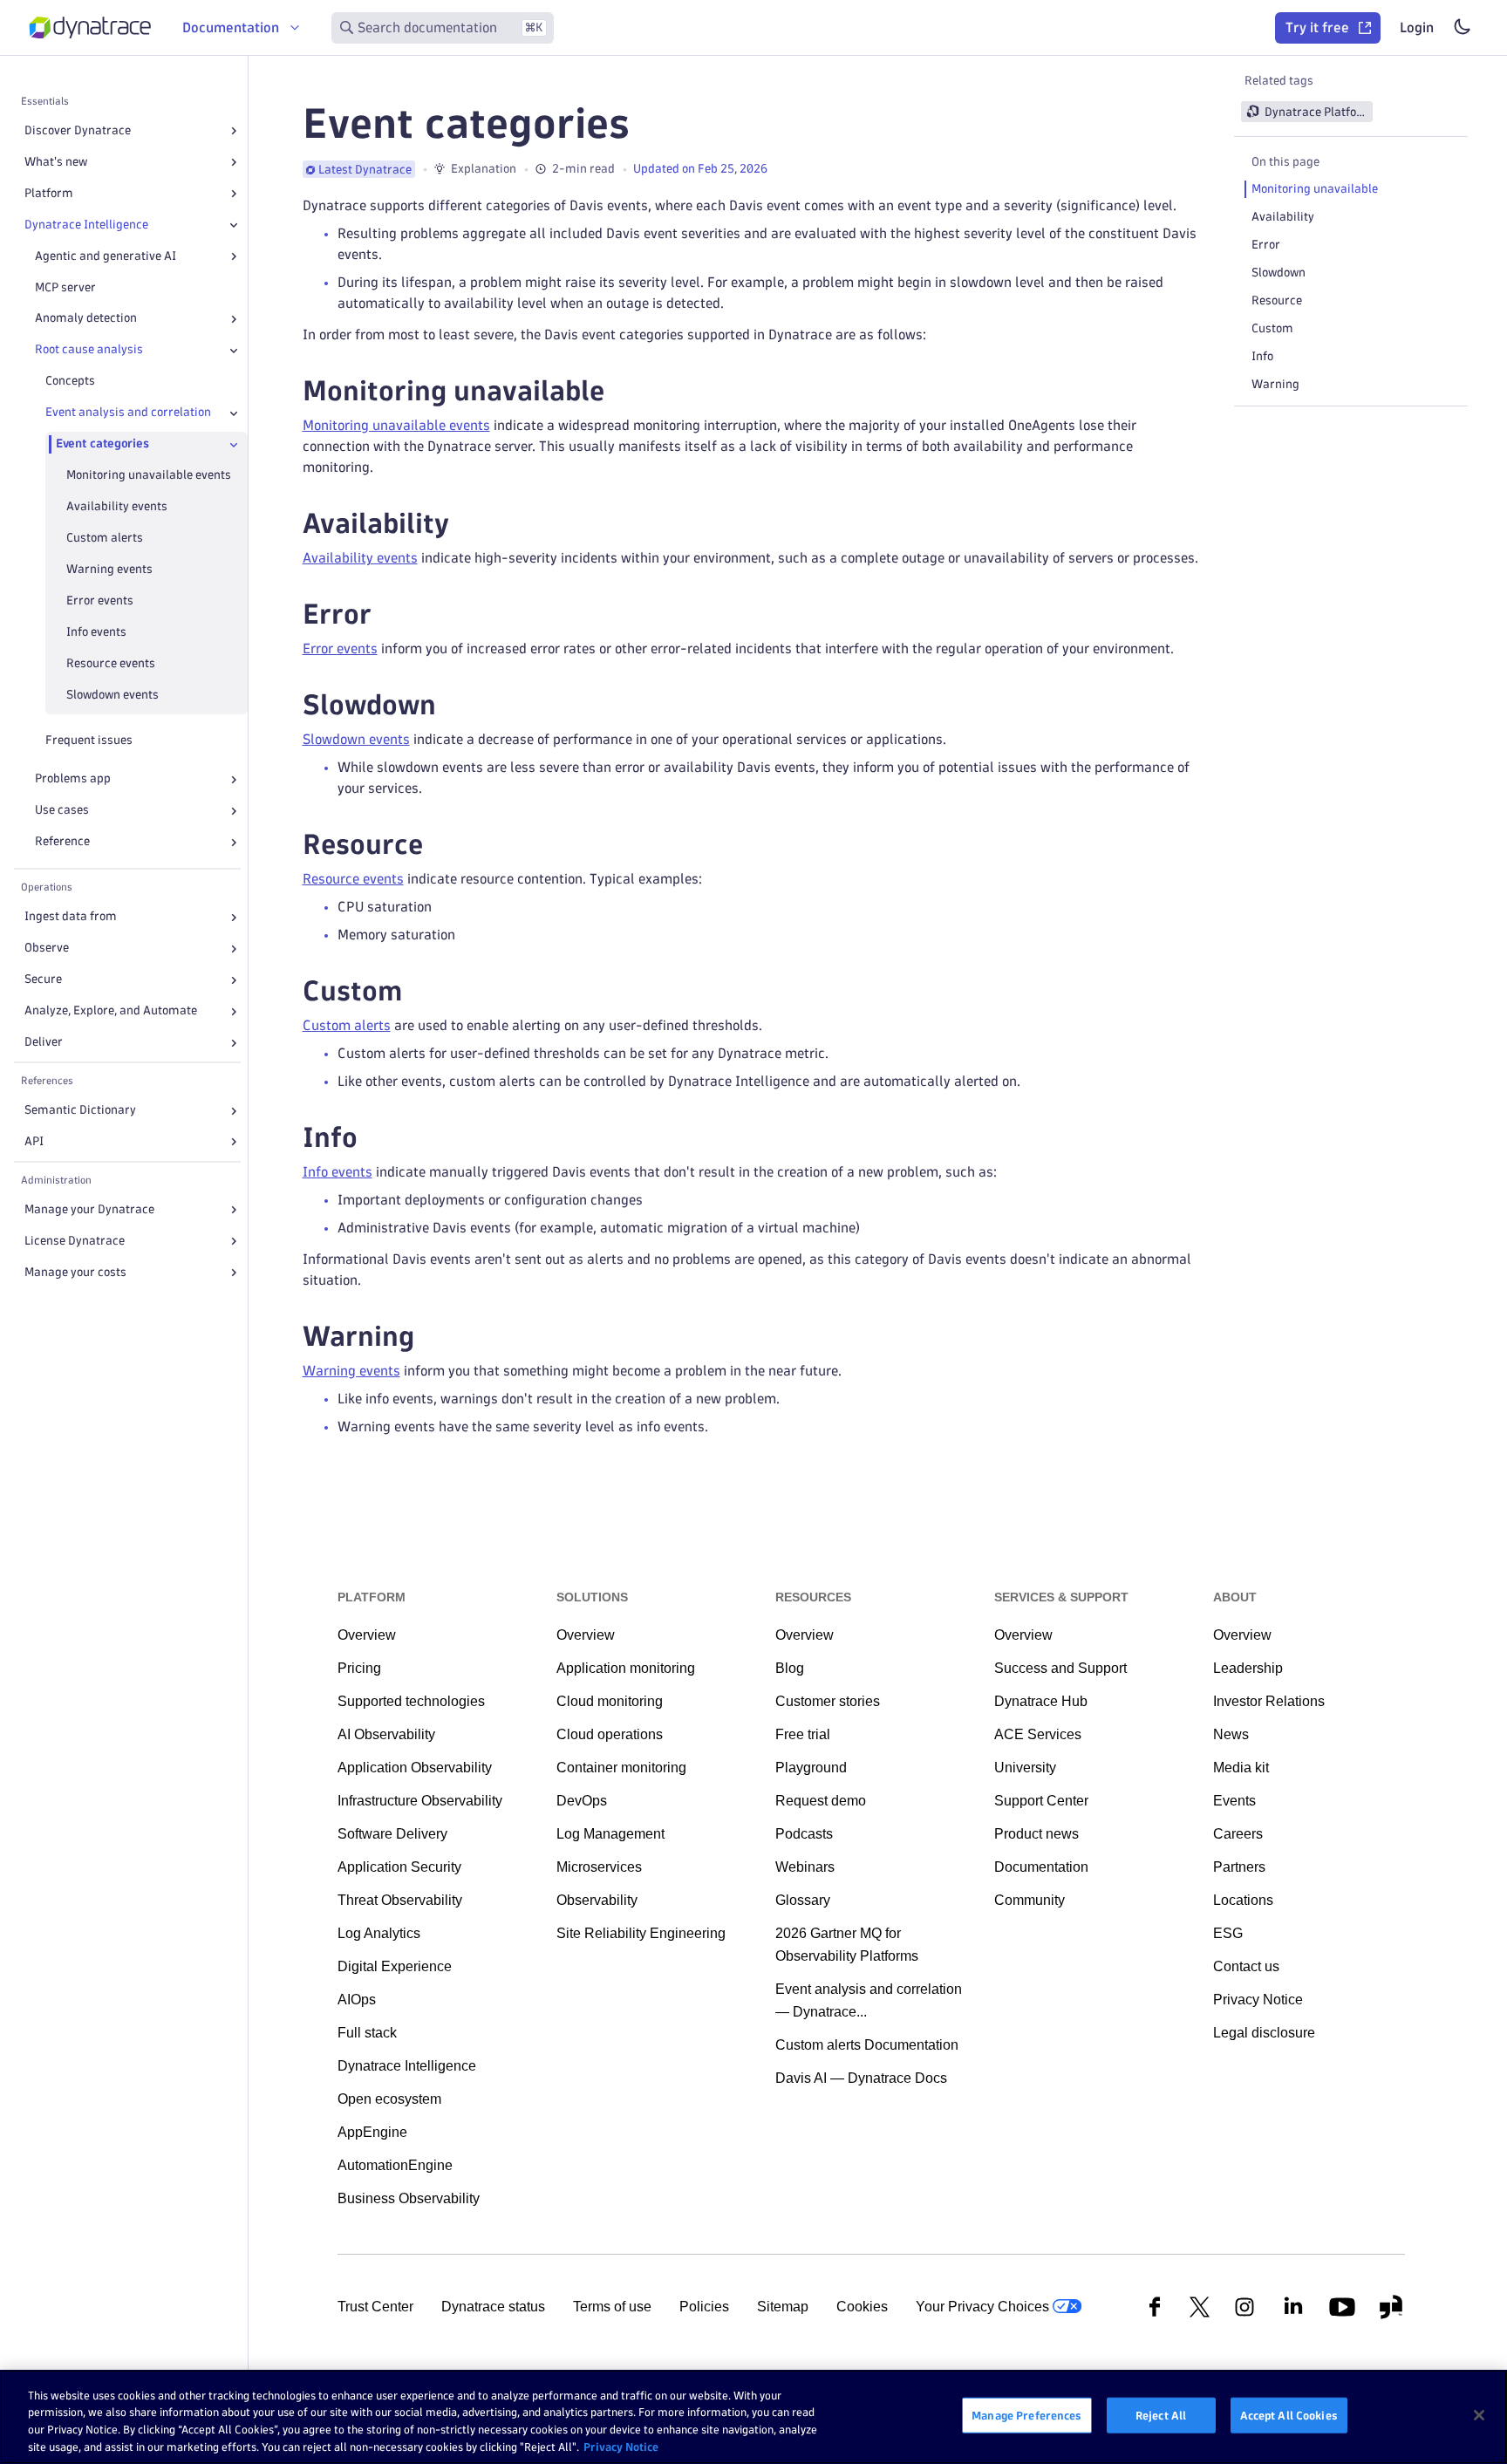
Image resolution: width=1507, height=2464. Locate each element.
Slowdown (1279, 273)
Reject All (1161, 2415)
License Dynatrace (75, 1241)
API (34, 1142)
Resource (1277, 300)
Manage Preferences (1026, 2415)
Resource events (111, 664)
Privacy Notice (621, 2446)
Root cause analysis (89, 350)
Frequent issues (89, 741)
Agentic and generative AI (106, 256)
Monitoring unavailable (1315, 189)
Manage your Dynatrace (89, 1209)
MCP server (65, 287)
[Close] (234, 225)
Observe (47, 949)
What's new (56, 162)
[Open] (234, 131)
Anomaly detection (86, 319)
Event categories (102, 444)
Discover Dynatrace (78, 130)
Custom (1272, 328)
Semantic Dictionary (80, 1111)
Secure (43, 980)
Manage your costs (75, 1272)
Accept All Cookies (1289, 2415)
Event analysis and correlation (128, 413)
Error (1266, 245)
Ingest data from (71, 917)
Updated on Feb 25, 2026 (700, 169)
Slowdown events (113, 696)
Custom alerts (105, 539)
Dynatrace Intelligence (86, 225)
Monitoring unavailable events (149, 476)
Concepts (70, 382)
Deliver (44, 1043)
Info (1262, 356)
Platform (49, 193)
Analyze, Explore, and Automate (111, 1011)
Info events (96, 633)
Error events (100, 601)
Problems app (73, 779)
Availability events (117, 507)
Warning (1275, 384)
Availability (1283, 217)
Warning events (109, 570)
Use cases (62, 811)
